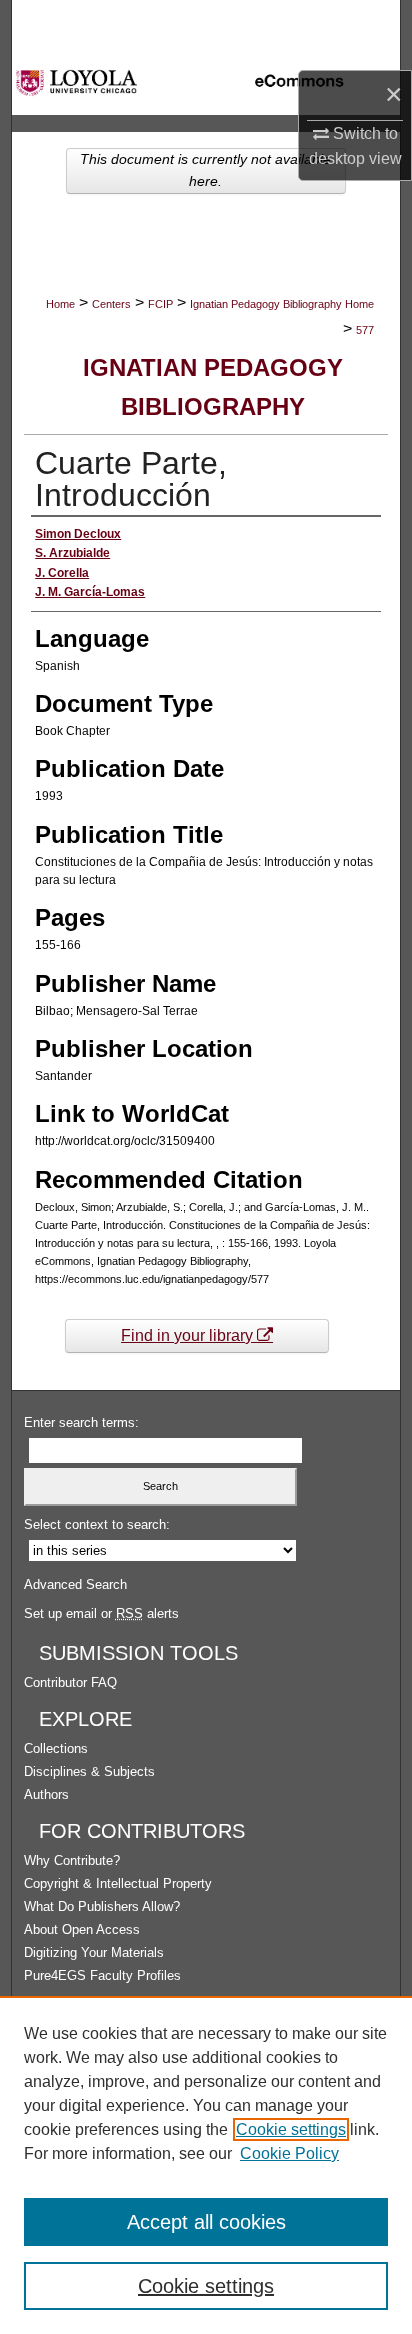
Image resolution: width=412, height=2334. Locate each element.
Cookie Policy (289, 2153)
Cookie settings (291, 2129)
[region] (206, 2165)
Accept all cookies (206, 2222)
